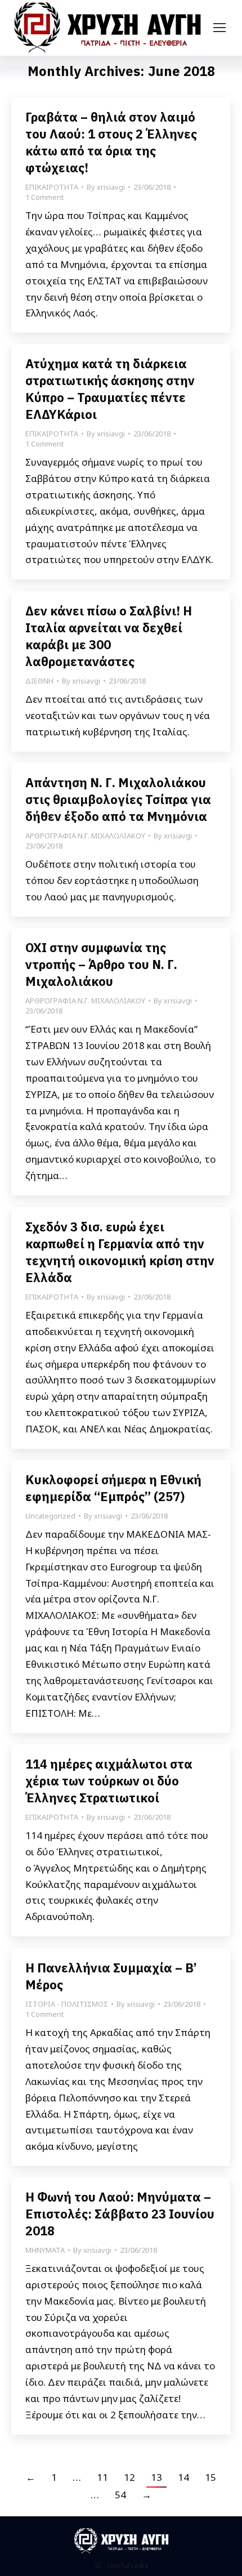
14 (183, 2477)
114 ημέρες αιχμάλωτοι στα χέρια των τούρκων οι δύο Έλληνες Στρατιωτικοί (109, 1781)
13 (156, 2477)
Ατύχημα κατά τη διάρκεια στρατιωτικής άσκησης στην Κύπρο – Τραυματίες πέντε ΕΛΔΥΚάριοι (110, 389)
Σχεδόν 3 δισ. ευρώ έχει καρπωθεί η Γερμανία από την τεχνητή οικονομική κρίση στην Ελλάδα (120, 1252)
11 (102, 2477)
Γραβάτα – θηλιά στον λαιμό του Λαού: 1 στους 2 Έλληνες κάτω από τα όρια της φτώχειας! (111, 142)
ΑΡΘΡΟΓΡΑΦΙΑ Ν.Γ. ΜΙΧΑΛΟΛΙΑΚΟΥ (85, 836)
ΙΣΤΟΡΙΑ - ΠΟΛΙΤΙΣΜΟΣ (67, 2004)
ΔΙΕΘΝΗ (39, 681)
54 (120, 2495)
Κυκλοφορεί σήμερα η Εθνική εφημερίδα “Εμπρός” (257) (113, 1488)
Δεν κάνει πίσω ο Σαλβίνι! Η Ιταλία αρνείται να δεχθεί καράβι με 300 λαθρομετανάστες (109, 636)
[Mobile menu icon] (219, 28)
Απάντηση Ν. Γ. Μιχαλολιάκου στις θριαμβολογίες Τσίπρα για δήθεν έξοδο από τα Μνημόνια (118, 799)
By (106, 187)
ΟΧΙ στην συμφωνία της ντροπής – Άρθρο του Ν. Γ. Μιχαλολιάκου (101, 964)
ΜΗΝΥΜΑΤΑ (45, 2250)
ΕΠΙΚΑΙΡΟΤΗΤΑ (52, 187)
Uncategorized (50, 1516)
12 (129, 2477)
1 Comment (44, 197)
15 (210, 2477)
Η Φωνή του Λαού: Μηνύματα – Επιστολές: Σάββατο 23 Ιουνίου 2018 (120, 2214)
